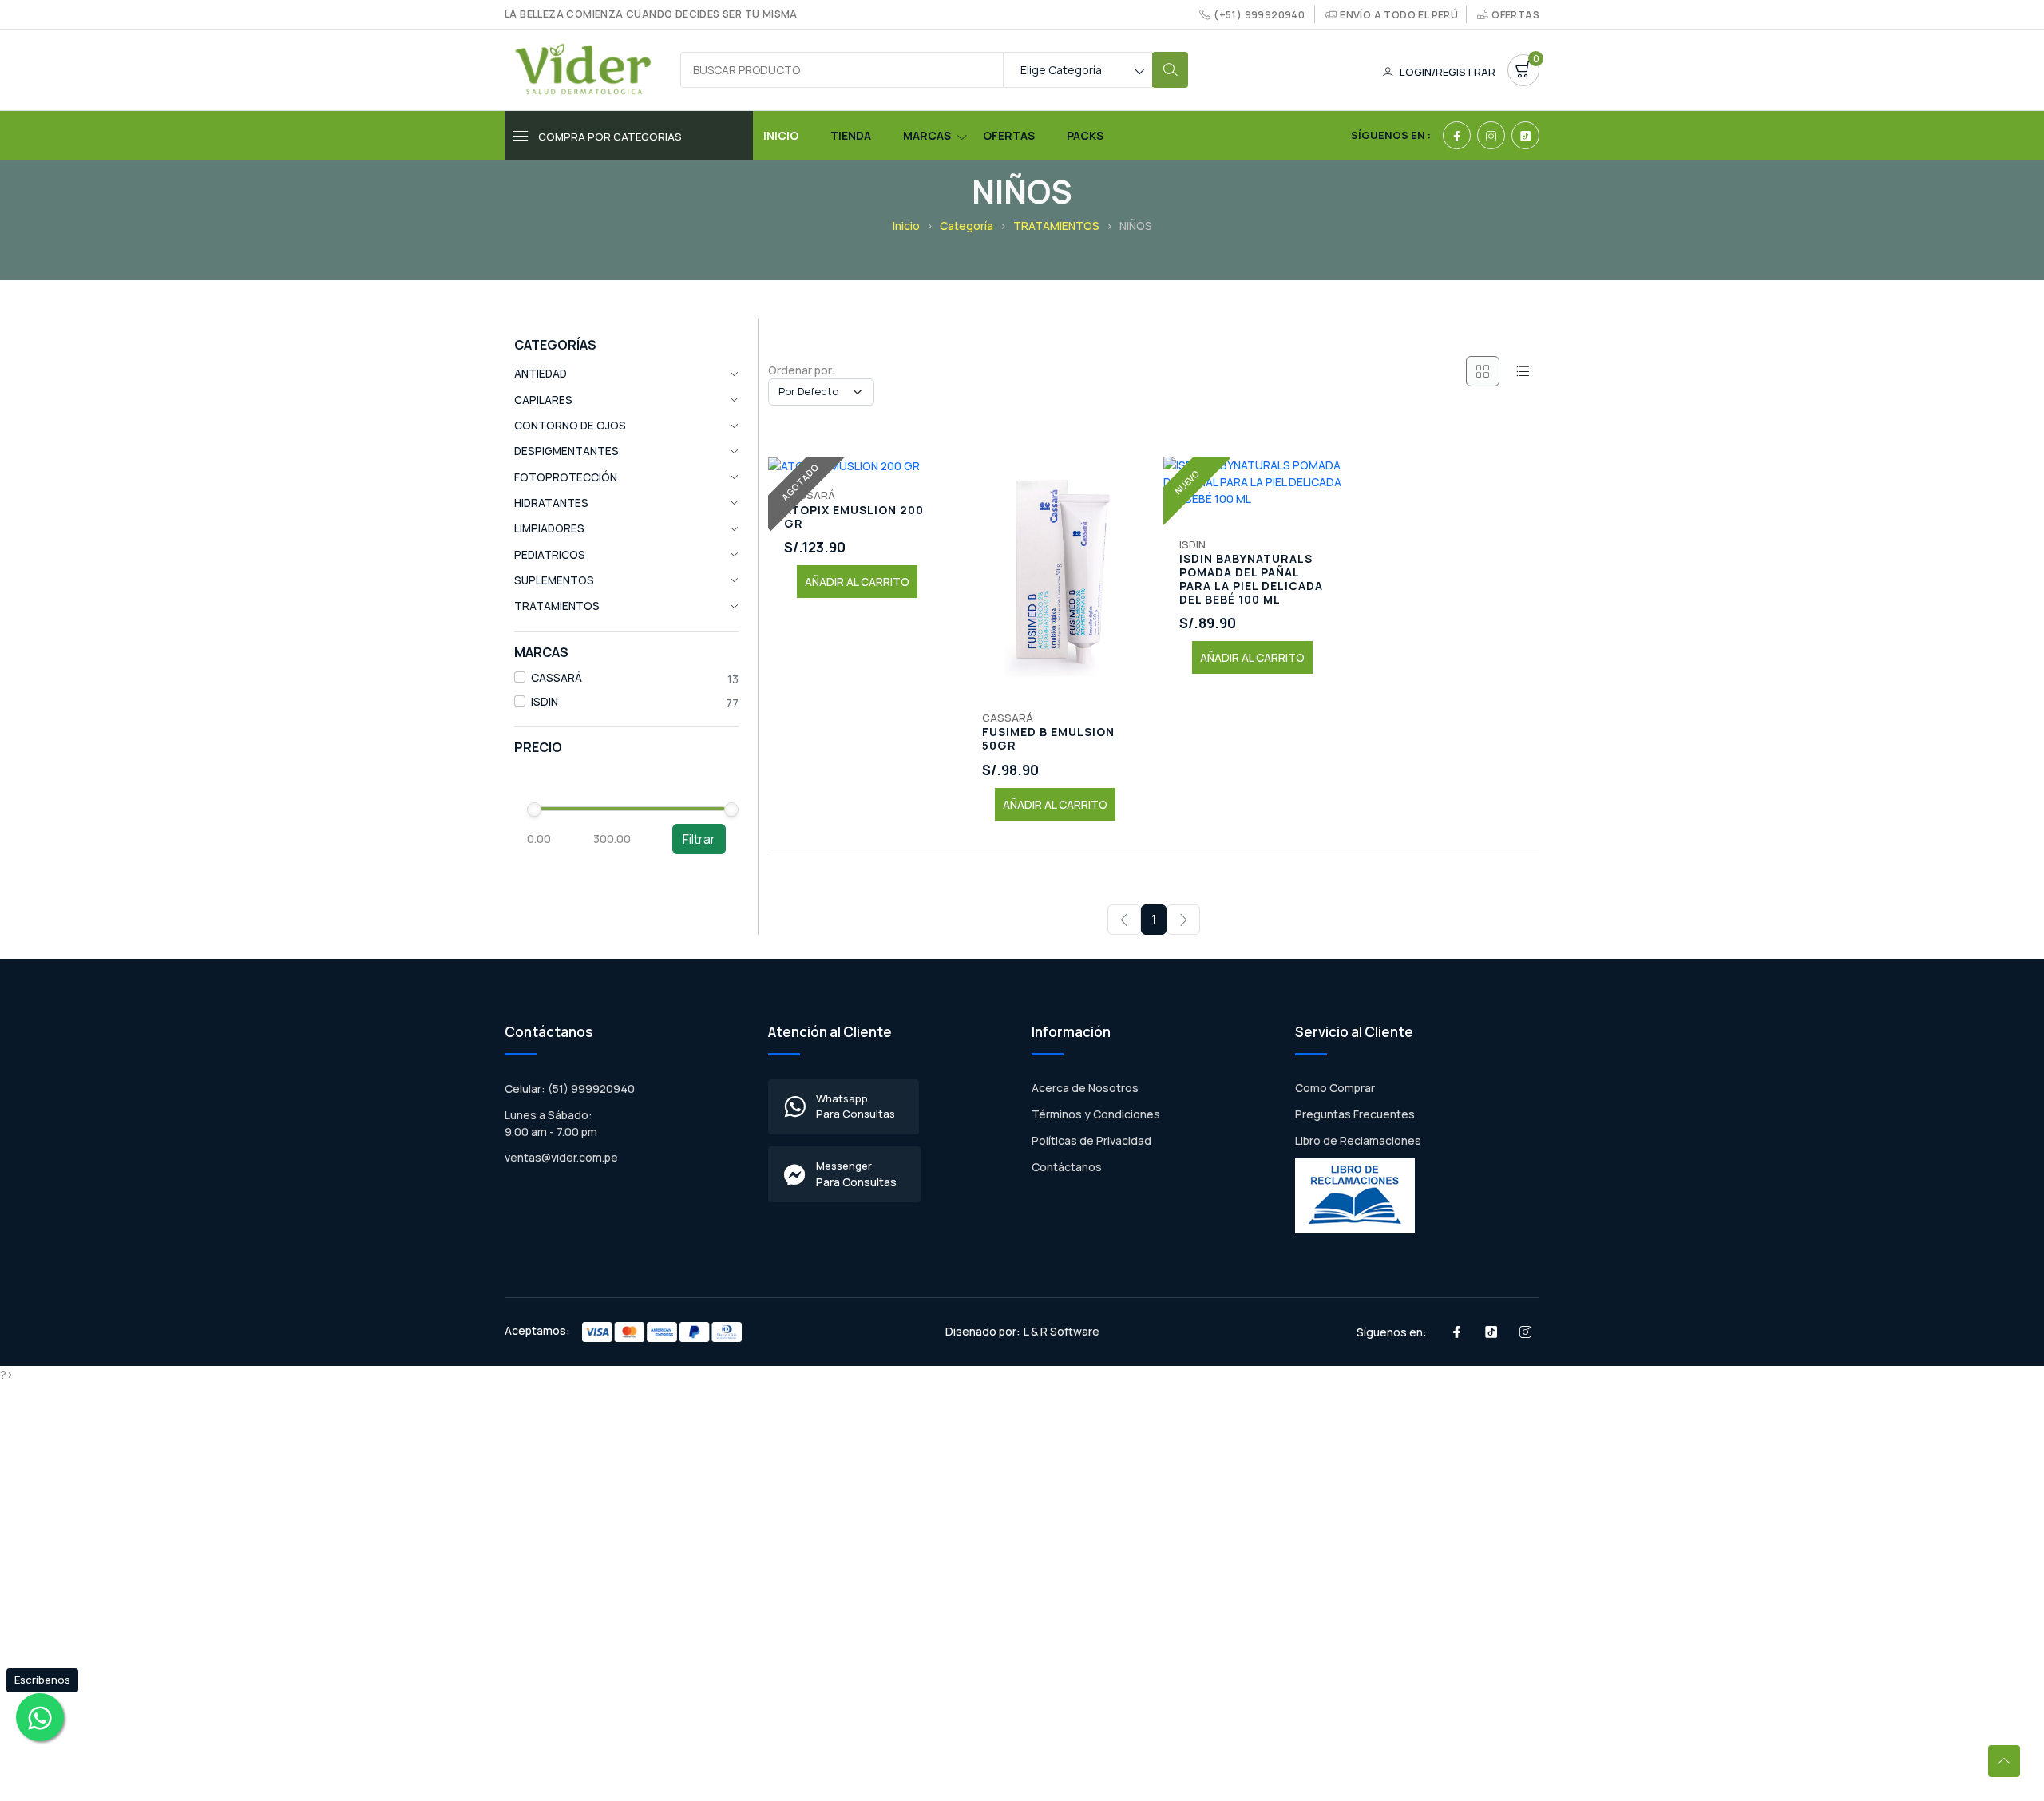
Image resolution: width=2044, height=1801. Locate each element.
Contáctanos (1067, 1167)
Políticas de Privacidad (1091, 1140)
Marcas (927, 135)
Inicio (781, 135)
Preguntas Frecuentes (1355, 1114)
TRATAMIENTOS (1056, 226)
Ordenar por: (802, 370)
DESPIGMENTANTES (566, 451)
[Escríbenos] (40, 1717)
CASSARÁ (557, 677)
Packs (1085, 135)
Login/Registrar (1448, 72)
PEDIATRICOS (550, 555)
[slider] (534, 809)
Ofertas (1515, 15)
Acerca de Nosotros (1085, 1088)
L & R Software (1062, 1331)
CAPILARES (543, 400)
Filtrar (699, 839)
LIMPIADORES (549, 528)
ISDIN (545, 701)
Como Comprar (1335, 1088)
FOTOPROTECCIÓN (566, 477)
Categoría (967, 226)
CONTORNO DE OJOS (570, 426)
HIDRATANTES (551, 503)
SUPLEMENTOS (554, 580)
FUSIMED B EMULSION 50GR (1048, 739)
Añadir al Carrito (857, 582)
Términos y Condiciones (1096, 1114)
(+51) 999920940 (1259, 15)
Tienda (851, 135)
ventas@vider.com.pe (561, 1157)
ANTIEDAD (541, 374)
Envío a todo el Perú (1399, 15)
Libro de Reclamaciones (1358, 1140)
